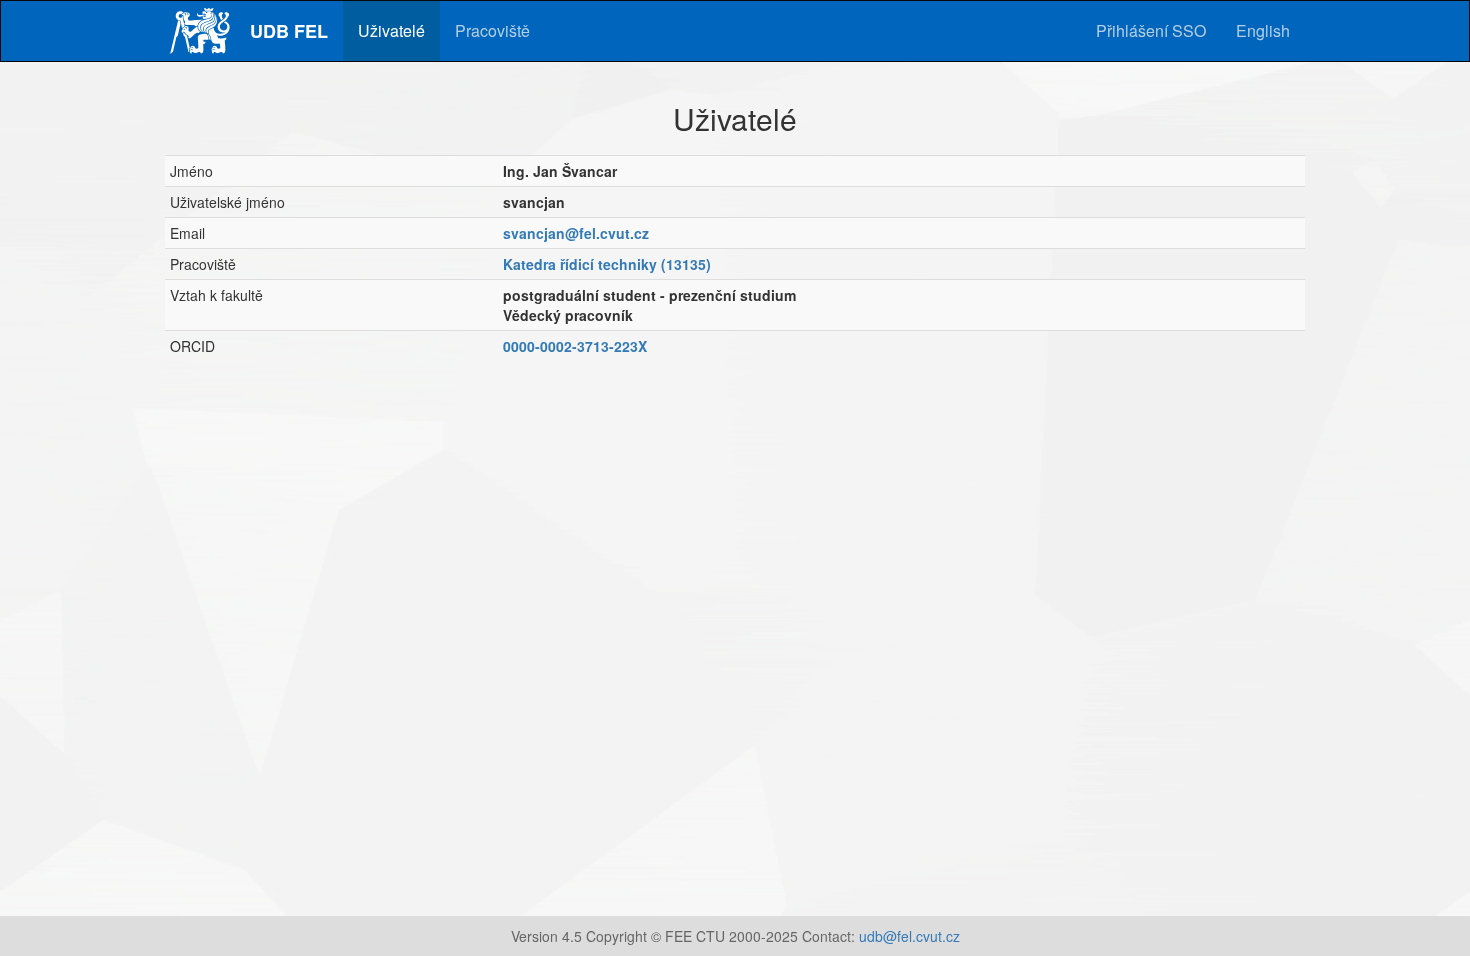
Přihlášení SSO (1151, 30)
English (1263, 30)
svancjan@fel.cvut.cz (576, 233)
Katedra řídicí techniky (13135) (607, 264)
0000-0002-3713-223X (575, 346)
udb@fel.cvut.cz (909, 936)
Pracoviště (492, 30)
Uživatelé (391, 30)
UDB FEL (289, 31)
